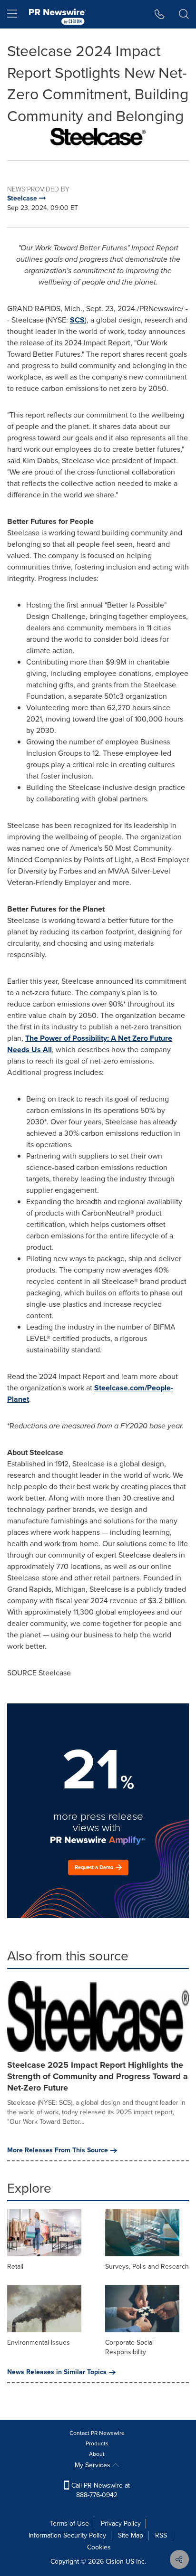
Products (97, 2443)
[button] (98, 137)
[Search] (184, 14)
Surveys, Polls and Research (147, 2267)
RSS (161, 2535)
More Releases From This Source (58, 2150)
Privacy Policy (121, 2524)
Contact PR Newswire (97, 2433)
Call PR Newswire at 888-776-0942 (100, 2490)
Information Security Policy (67, 2535)
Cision (115, 2562)
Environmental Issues (39, 2343)
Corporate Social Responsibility (129, 2347)
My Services (93, 2465)
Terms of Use (69, 2524)
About (97, 2454)
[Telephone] (160, 14)
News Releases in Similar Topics (57, 2372)
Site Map (131, 2535)
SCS (77, 320)
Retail (15, 2267)
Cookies (99, 2547)
